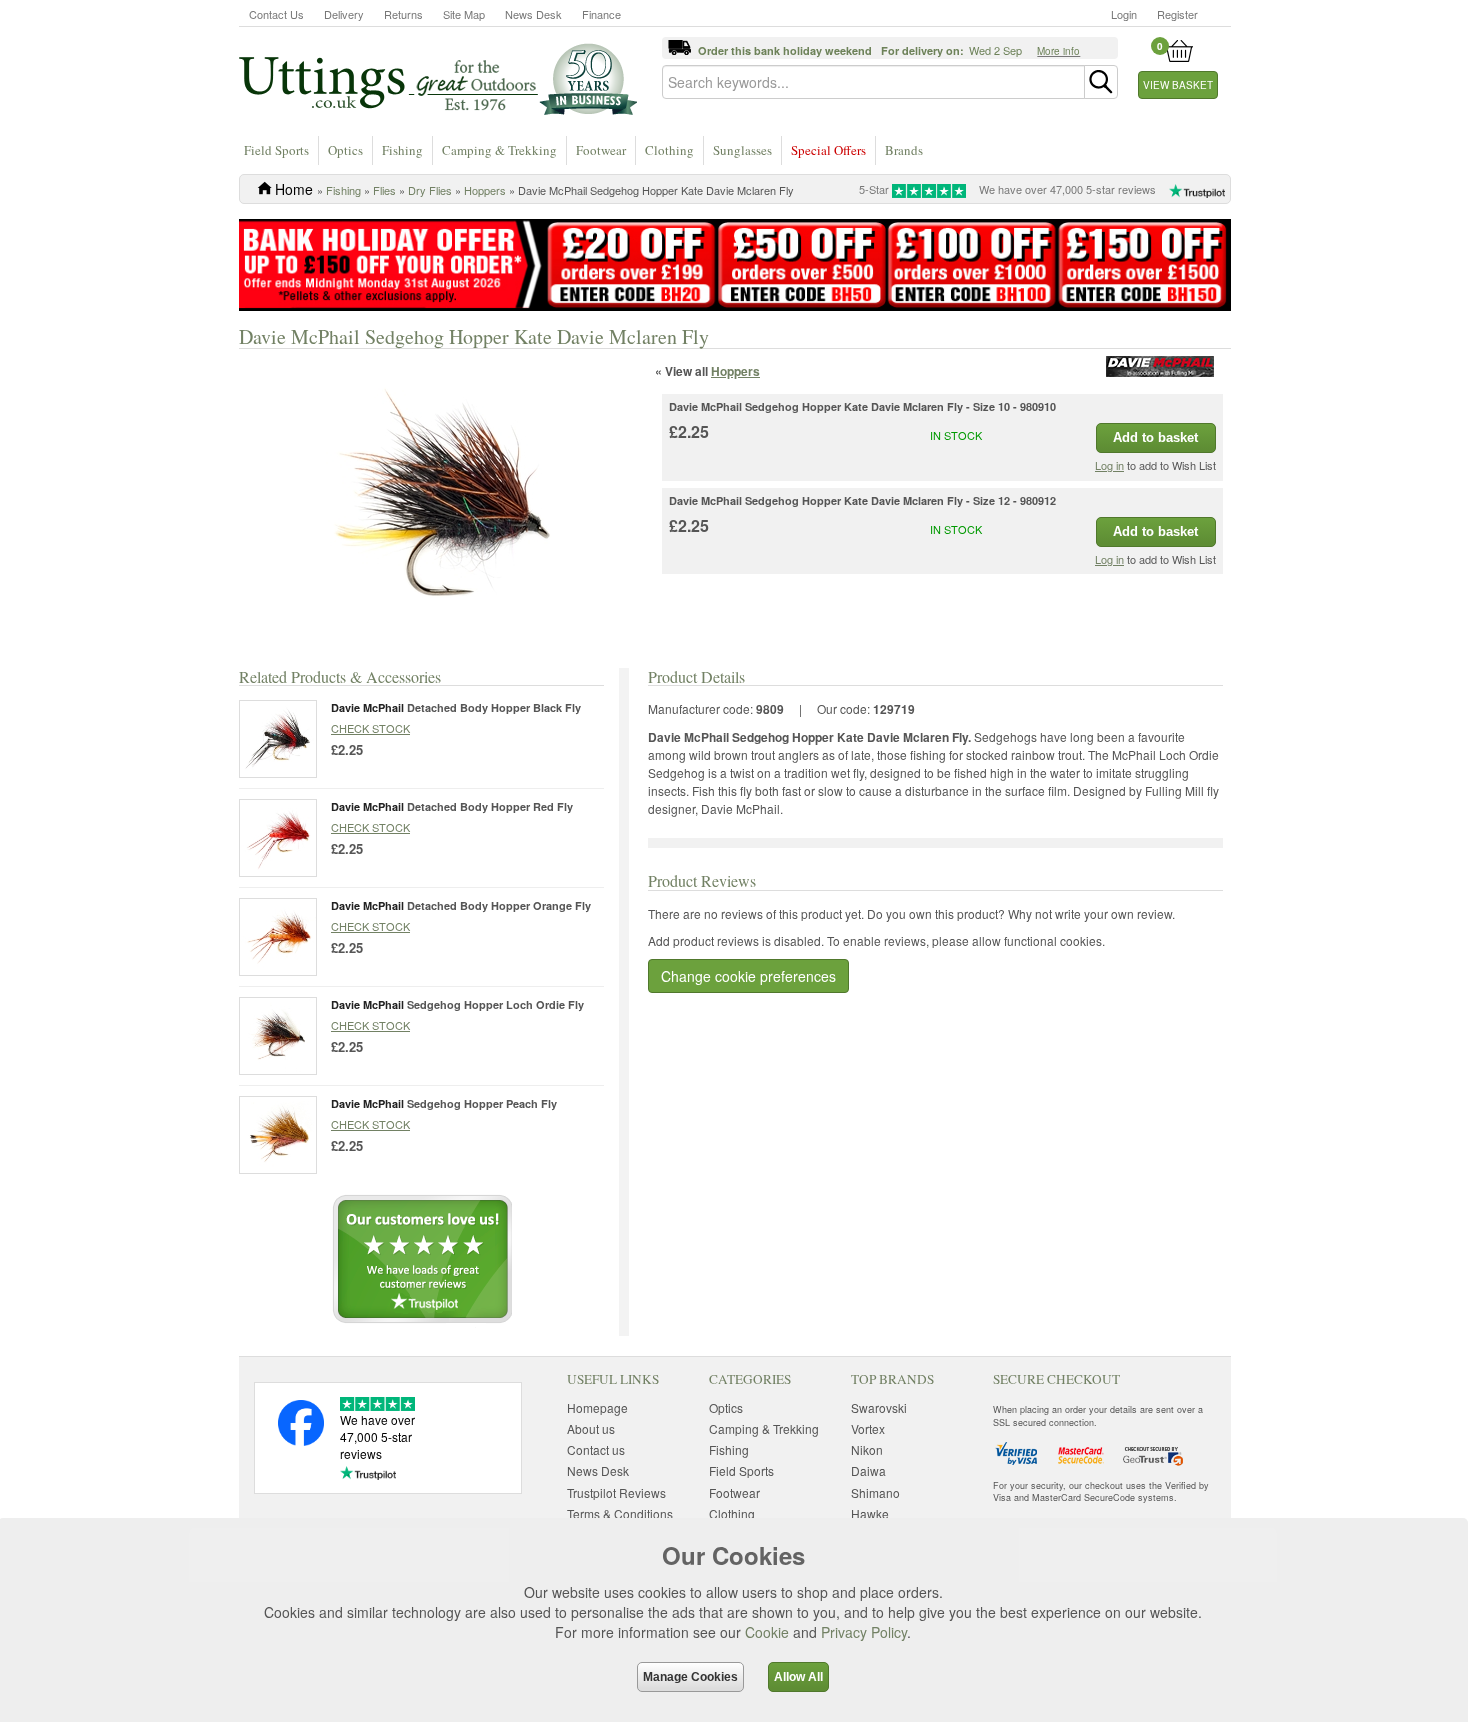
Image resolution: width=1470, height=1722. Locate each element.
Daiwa (868, 1470)
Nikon (867, 1449)
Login (1124, 14)
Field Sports (276, 150)
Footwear (601, 150)
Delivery (344, 14)
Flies (384, 190)
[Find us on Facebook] (301, 1440)
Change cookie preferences (748, 976)
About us (591, 1428)
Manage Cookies (690, 1677)
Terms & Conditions (620, 1513)
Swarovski (879, 1407)
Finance (601, 14)
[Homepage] (438, 78)
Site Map (464, 14)
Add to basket (1155, 437)
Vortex (868, 1428)
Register (1177, 14)
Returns (403, 14)
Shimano (875, 1492)
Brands (904, 150)
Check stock (370, 728)
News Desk (533, 14)
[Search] (1101, 82)
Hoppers (485, 190)
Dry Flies (430, 190)
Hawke (870, 1513)
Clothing (669, 150)
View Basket (1178, 85)
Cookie (767, 1632)
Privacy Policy (864, 1632)
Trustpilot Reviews (616, 1492)
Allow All (798, 1677)
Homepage (597, 1407)
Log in (1109, 465)
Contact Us (276, 14)
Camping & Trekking (499, 150)
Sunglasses (742, 150)
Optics (345, 150)
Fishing (402, 150)
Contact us (596, 1449)
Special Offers (828, 150)
